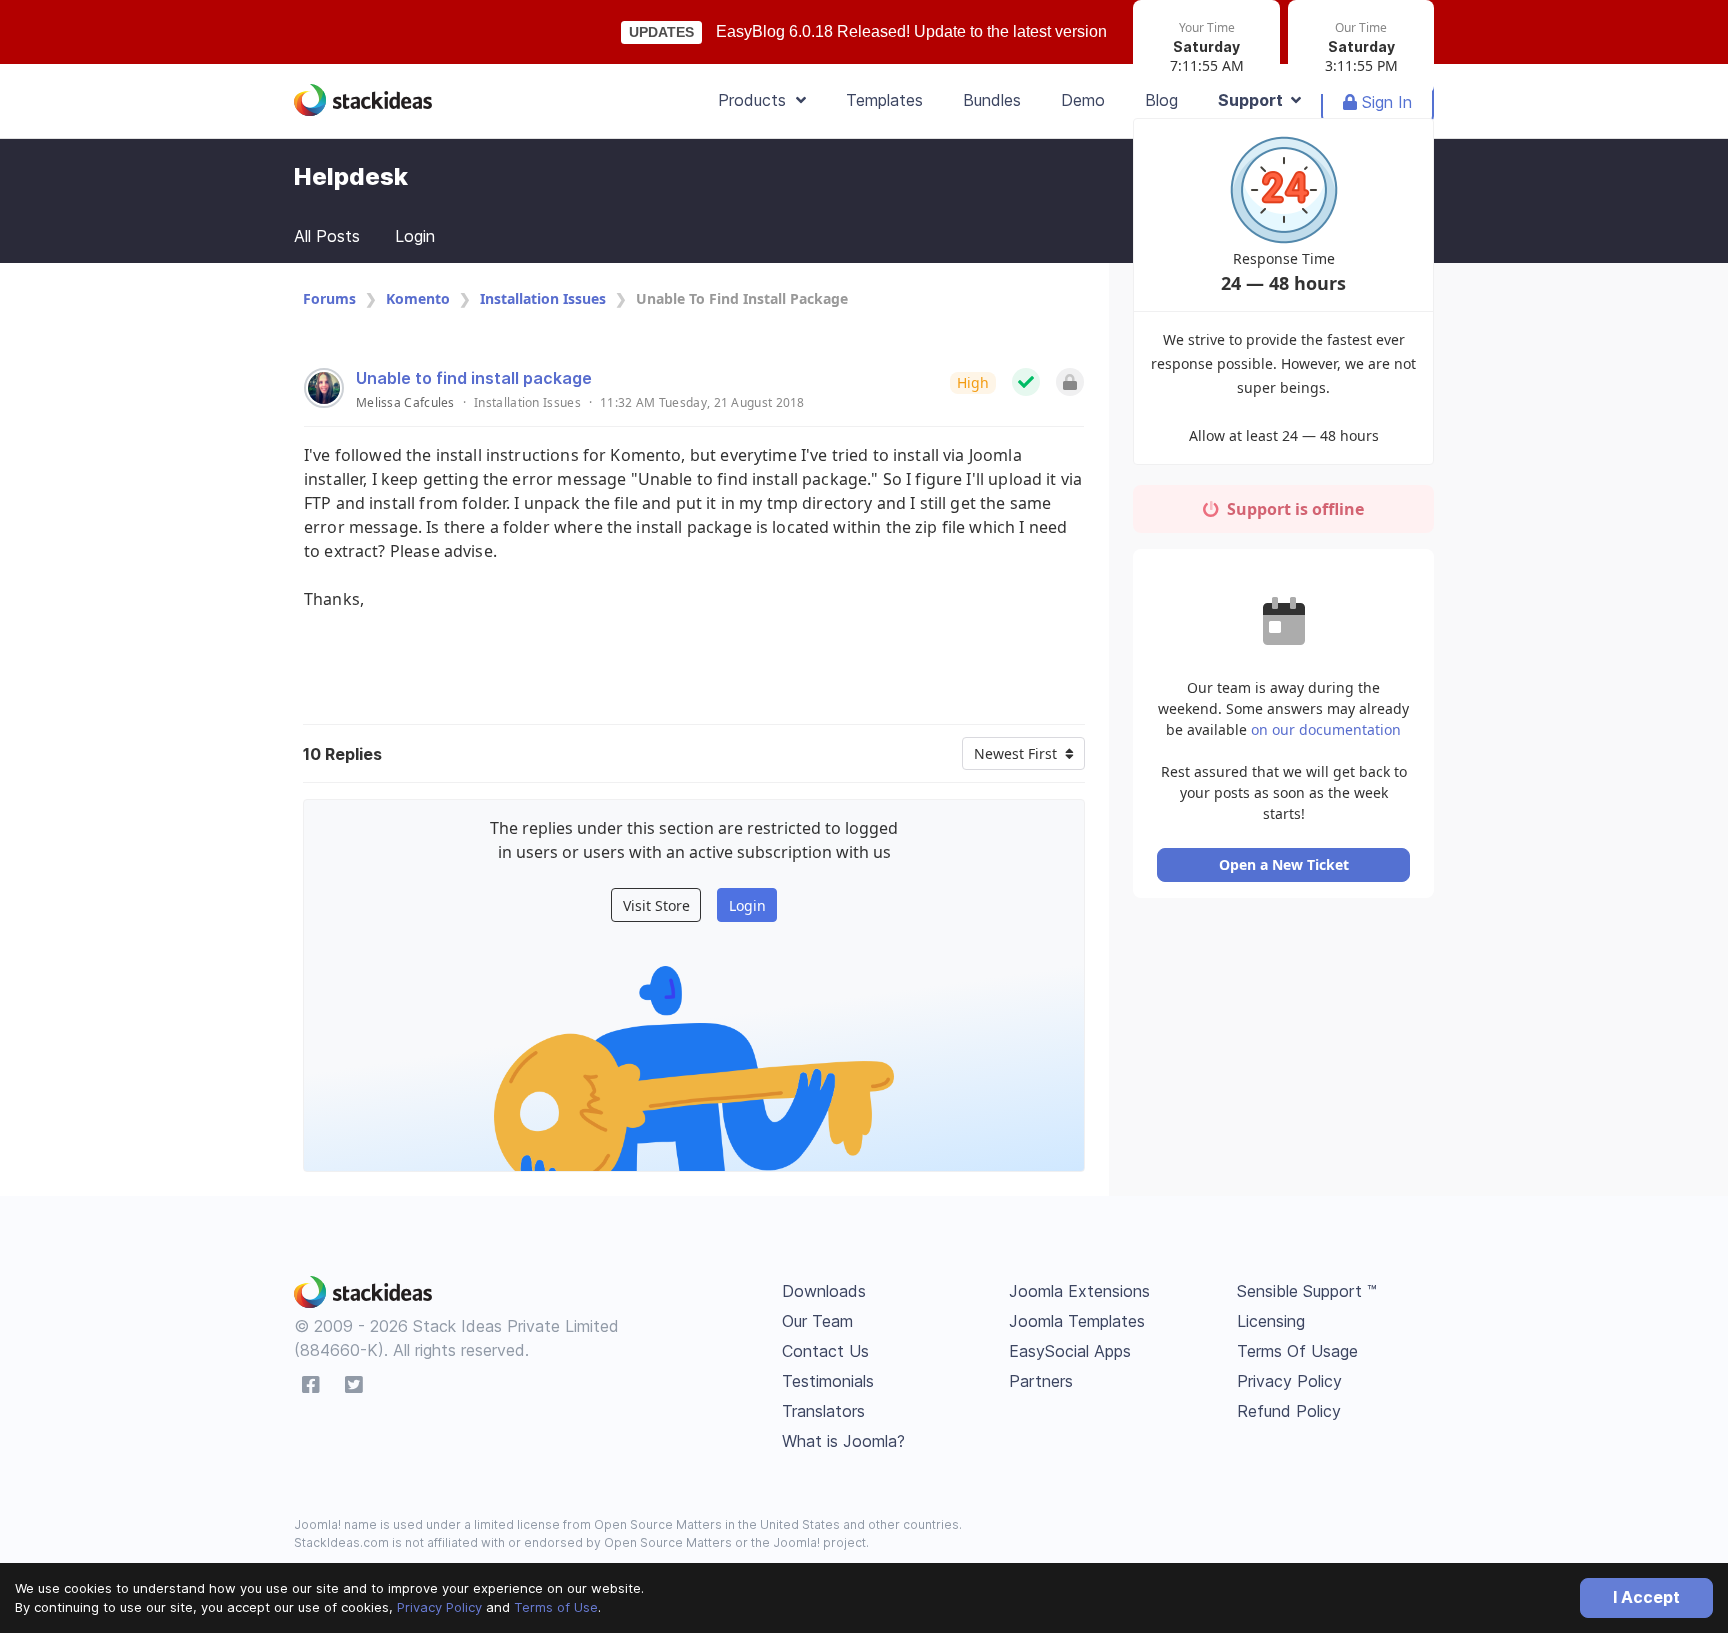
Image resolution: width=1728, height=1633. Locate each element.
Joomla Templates (1077, 1321)
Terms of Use (556, 1607)
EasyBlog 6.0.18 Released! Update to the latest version (911, 31)
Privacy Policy (439, 1607)
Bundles (992, 100)
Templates (884, 100)
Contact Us (825, 1351)
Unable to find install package (474, 378)
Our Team (817, 1321)
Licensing (1271, 1321)
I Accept (1646, 1597)
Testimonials (828, 1381)
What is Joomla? (843, 1441)
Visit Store (656, 905)
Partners (1041, 1381)
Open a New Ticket (1284, 864)
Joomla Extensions (1079, 1291)
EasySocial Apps (1070, 1351)
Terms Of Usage (1297, 1351)
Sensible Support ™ (1307, 1291)
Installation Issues (543, 298)
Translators (823, 1411)
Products (757, 100)
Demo (1083, 100)
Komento (418, 298)
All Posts (327, 236)
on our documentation (1326, 729)
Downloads (824, 1291)
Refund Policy (1289, 1411)
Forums (329, 298)
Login (415, 236)
